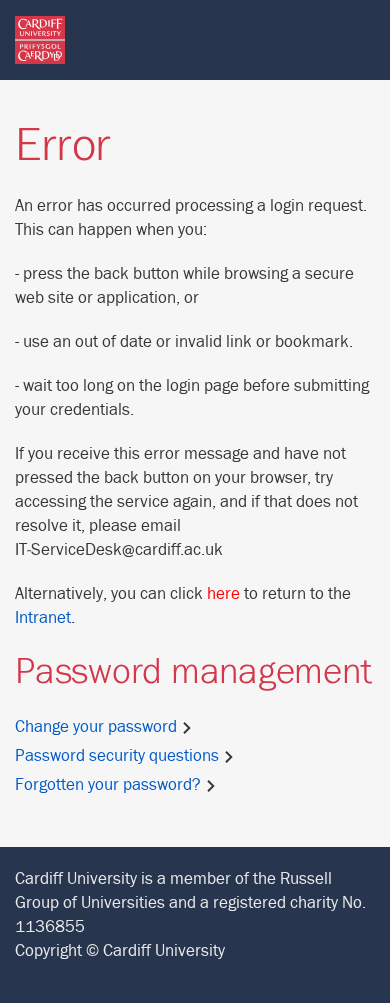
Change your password (98, 727)
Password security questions (119, 756)
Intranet (43, 618)
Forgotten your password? (110, 785)
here (223, 594)
